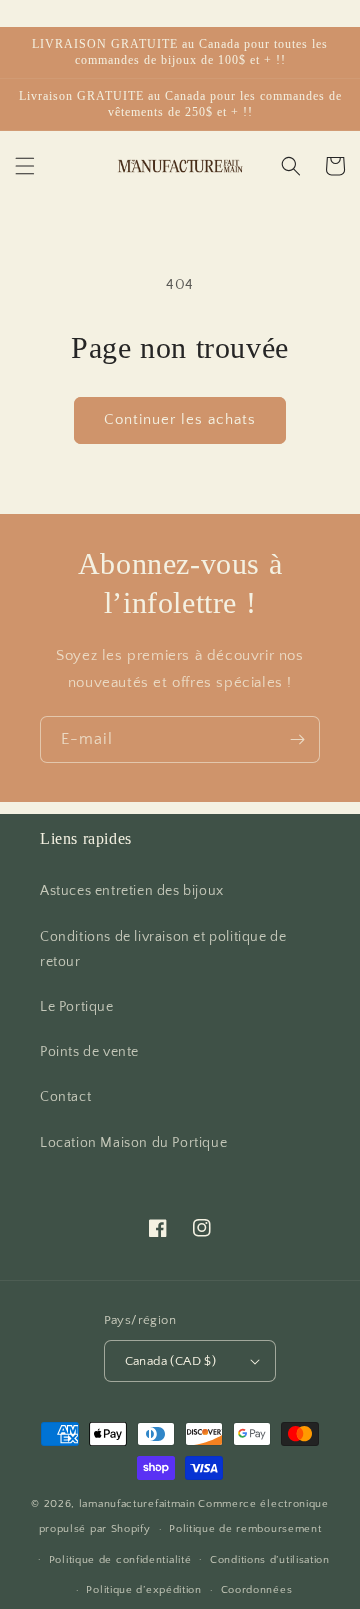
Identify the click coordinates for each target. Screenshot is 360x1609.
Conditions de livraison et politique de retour (163, 949)
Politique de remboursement (245, 1529)
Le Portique (77, 1007)
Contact (65, 1097)
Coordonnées (257, 1590)
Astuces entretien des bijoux (132, 891)
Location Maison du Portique (133, 1143)
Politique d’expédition (143, 1590)
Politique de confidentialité (120, 1560)
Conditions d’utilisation (270, 1560)
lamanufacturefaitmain (137, 1504)
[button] (25, 166)
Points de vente (89, 1052)
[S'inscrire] (297, 739)
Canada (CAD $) (171, 1361)
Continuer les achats (180, 419)
